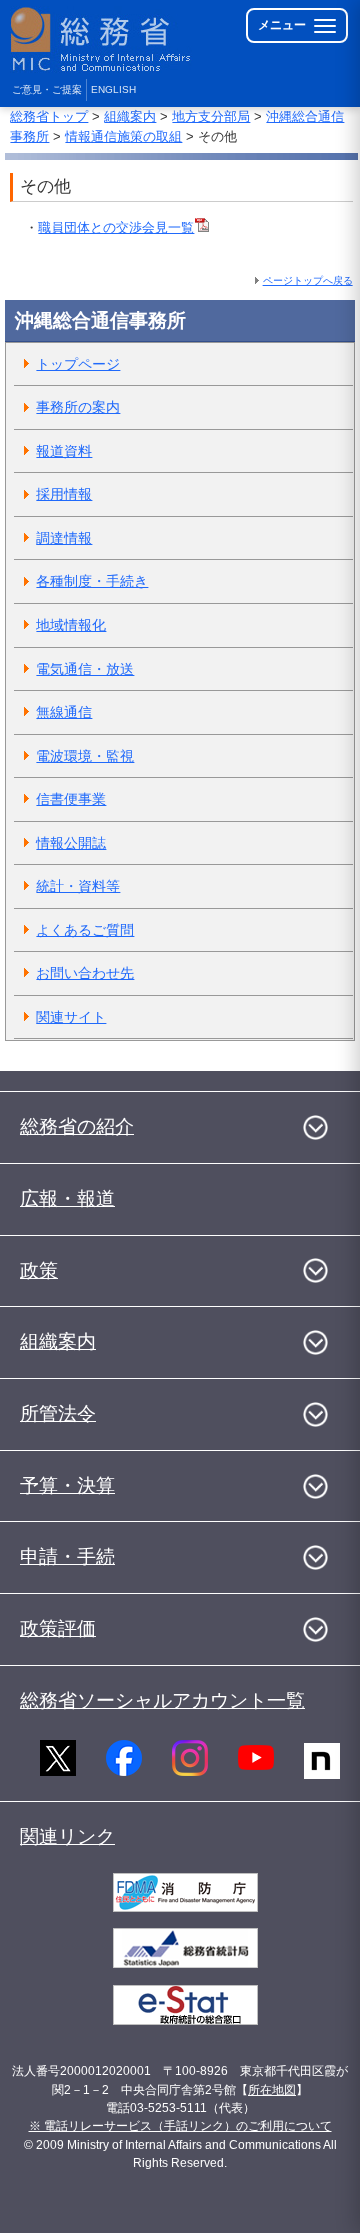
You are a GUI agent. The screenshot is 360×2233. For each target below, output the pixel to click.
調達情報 (64, 538)
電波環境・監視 (85, 756)
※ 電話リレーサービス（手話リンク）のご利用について (180, 2126)
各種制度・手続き (92, 581)
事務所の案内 (78, 407)
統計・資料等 (78, 886)
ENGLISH (113, 89)
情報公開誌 (71, 843)
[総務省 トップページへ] (102, 39)
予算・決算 (67, 1485)
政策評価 (58, 1628)
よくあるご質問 (85, 930)
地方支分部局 (211, 116)
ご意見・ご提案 (47, 89)
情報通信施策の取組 (123, 136)
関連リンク (67, 1836)
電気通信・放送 (85, 669)
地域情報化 (71, 625)
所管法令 (58, 1413)
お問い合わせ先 (85, 973)
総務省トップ (49, 116)
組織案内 (130, 116)
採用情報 (64, 494)
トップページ (78, 364)
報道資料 (64, 451)
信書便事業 (71, 799)
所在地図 (272, 2090)
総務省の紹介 (77, 1126)
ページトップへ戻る (308, 280)
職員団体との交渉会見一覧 (116, 227)
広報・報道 (67, 1198)
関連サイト (71, 1017)
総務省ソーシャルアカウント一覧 (162, 1700)
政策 (39, 1270)
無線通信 (64, 712)
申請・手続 (67, 1556)
